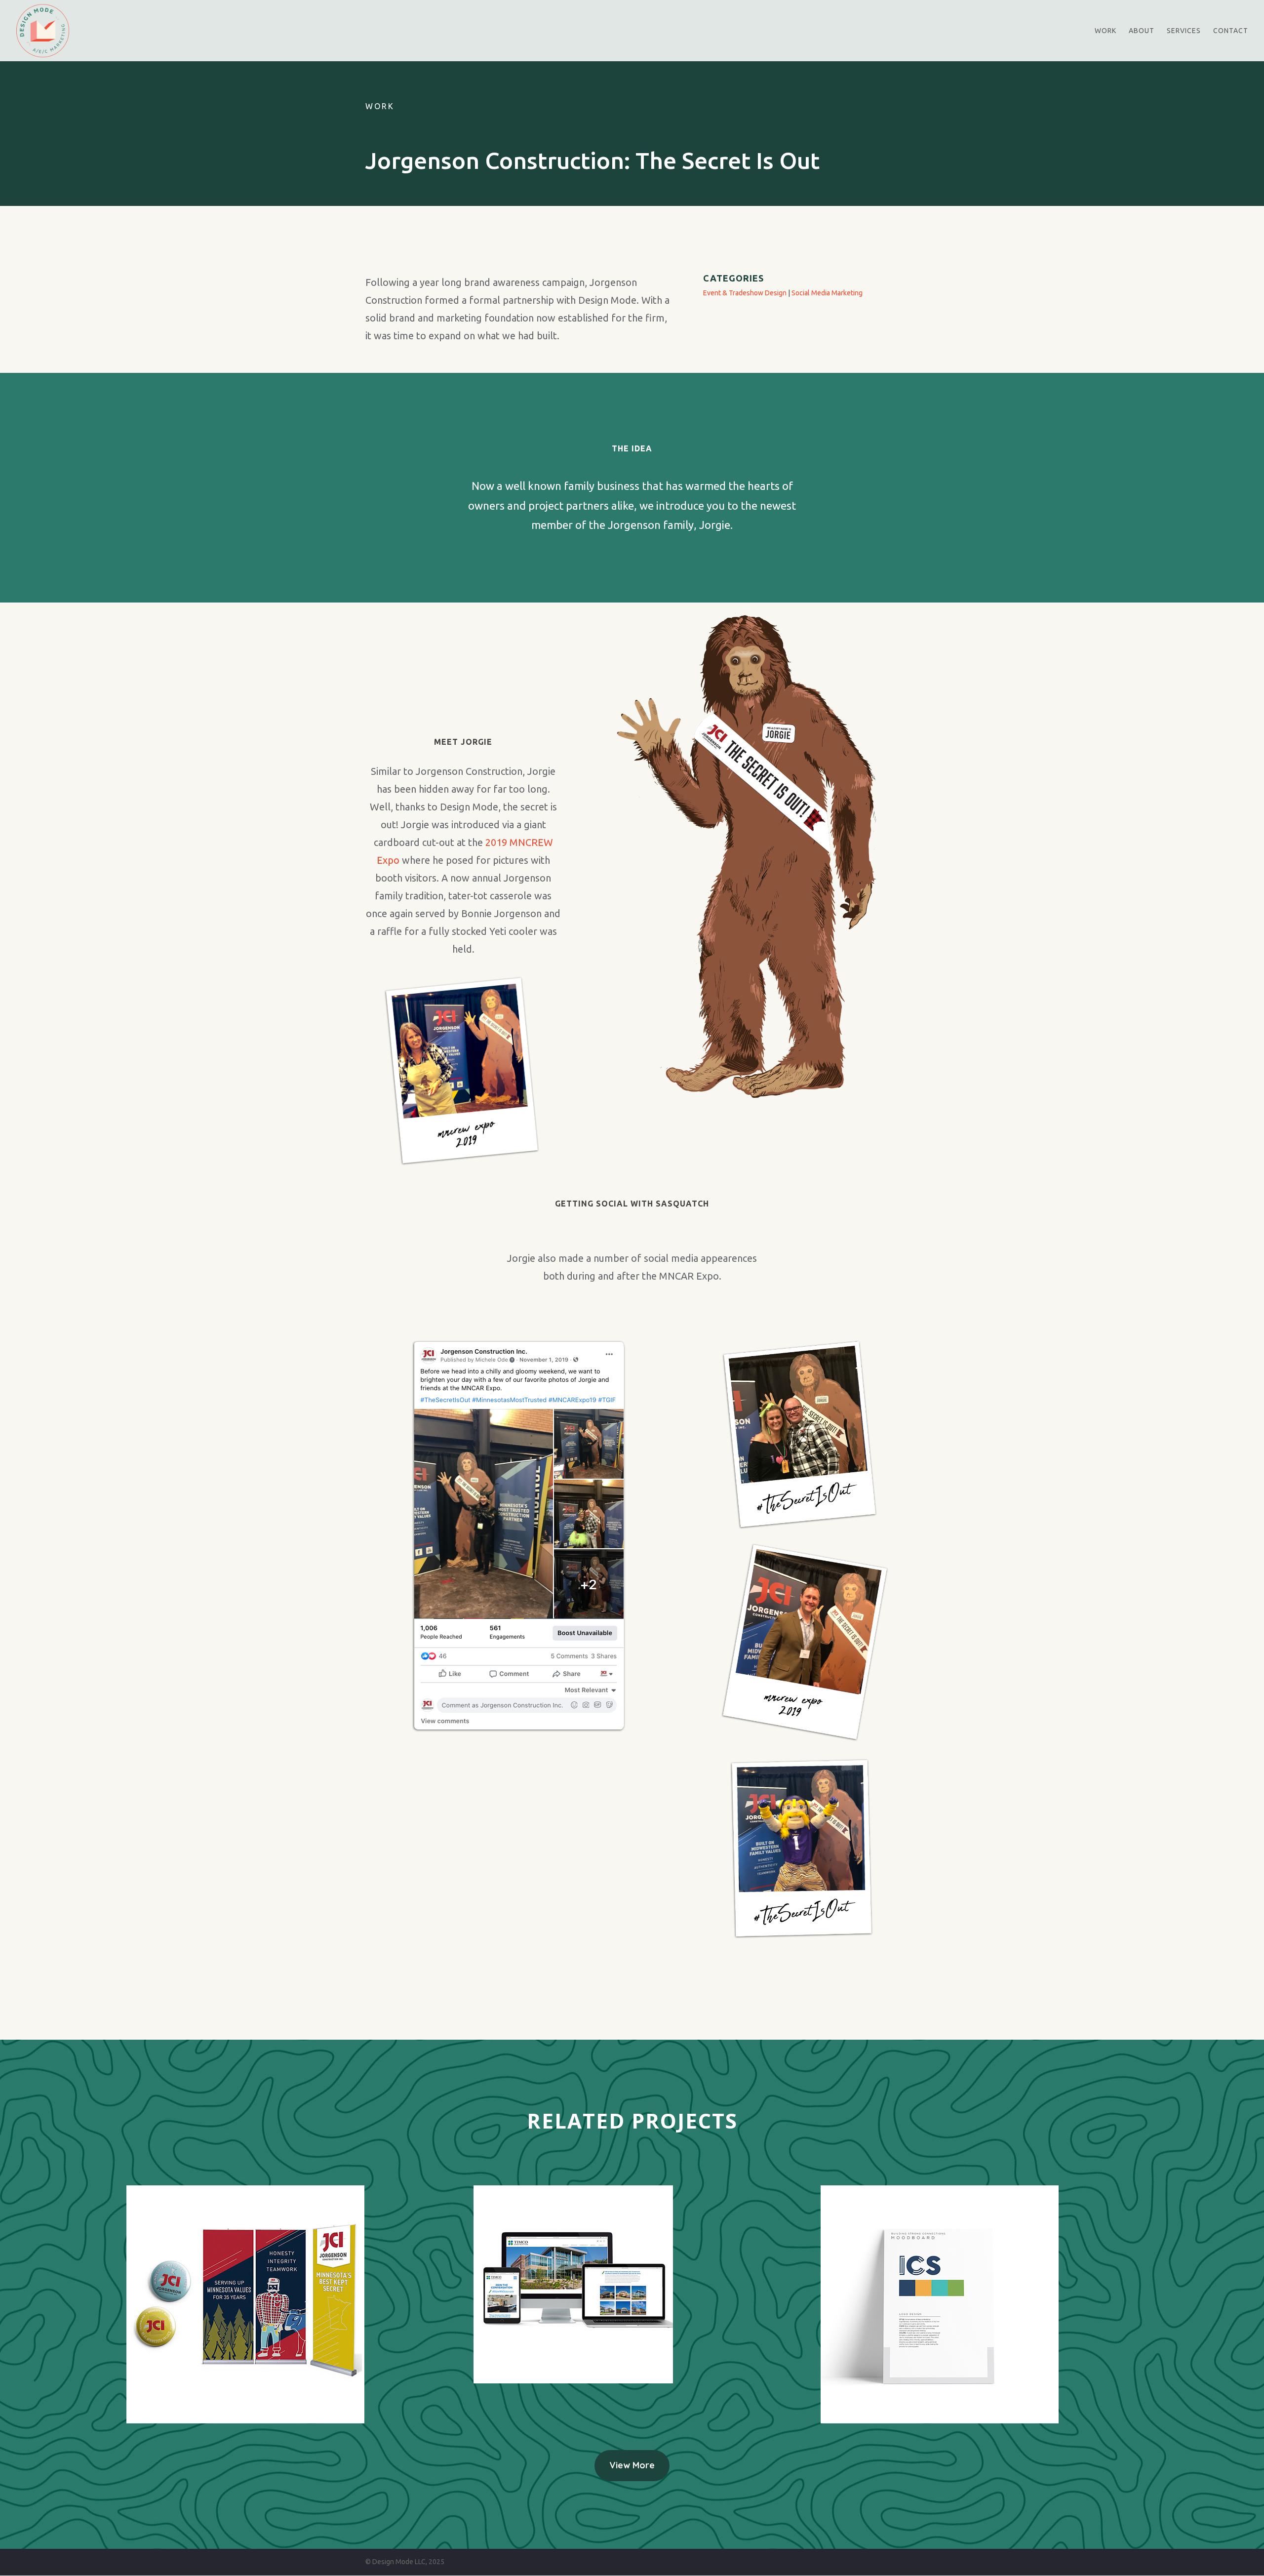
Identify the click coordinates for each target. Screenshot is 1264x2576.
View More (632, 2465)
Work (1106, 31)
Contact (1231, 31)
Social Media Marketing (827, 293)
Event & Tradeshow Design (745, 293)
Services (1184, 31)
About (1142, 31)
